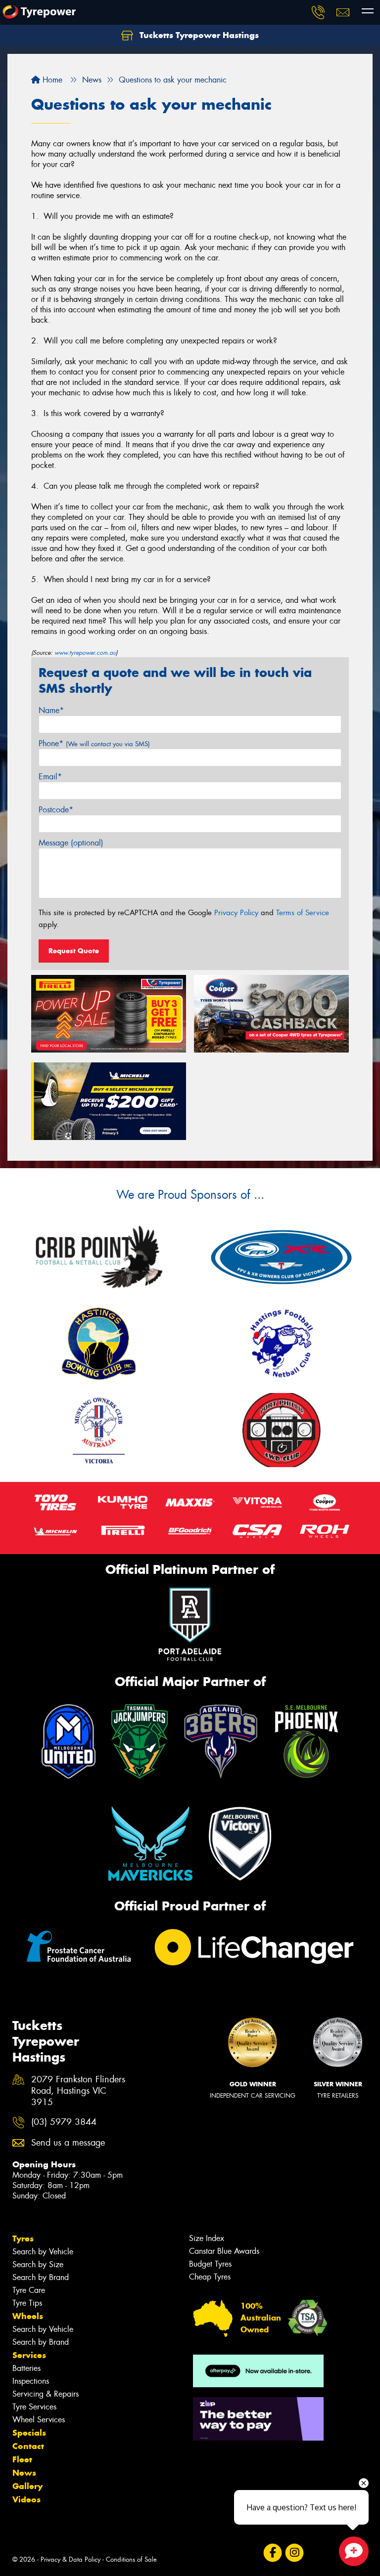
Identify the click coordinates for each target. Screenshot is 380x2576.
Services (29, 2355)
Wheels (28, 2316)
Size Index (207, 2238)
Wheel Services (39, 2420)
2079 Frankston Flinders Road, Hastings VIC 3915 (78, 2091)
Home (51, 80)
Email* (50, 777)
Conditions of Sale (131, 2559)
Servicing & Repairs (46, 2394)
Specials (29, 2433)
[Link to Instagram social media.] (294, 2553)
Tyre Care (29, 2290)
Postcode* (56, 810)
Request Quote (74, 951)
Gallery (27, 2486)
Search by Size (38, 2264)
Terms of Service (303, 913)
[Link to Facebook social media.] (272, 2553)
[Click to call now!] (318, 12)
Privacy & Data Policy (71, 2559)
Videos (26, 2499)
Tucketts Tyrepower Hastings (198, 35)
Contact (28, 2446)
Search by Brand (41, 2277)
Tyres (23, 2238)
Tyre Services (34, 2407)
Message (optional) (71, 843)
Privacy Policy (236, 913)
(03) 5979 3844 (64, 2122)
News (24, 2473)
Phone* (94, 743)
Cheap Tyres (210, 2277)
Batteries (26, 2368)
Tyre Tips (27, 2303)
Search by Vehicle (43, 2252)
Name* (51, 710)
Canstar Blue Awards (224, 2251)
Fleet (22, 2459)
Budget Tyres (210, 2264)
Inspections (31, 2381)
